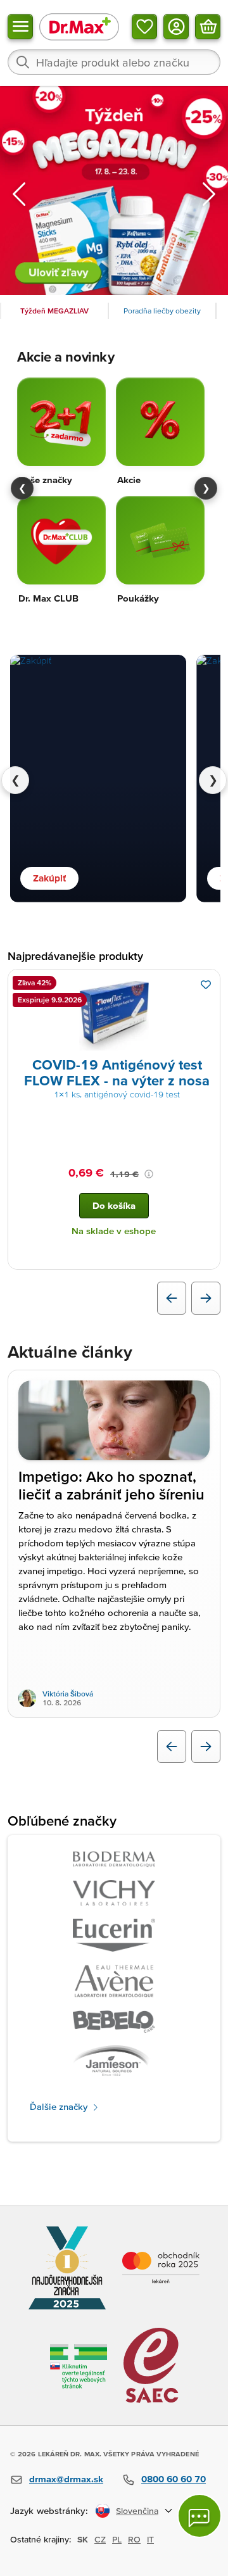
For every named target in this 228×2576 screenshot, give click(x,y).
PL (117, 2539)
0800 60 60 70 (174, 2479)
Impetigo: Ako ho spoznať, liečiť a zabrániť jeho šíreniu (112, 1486)
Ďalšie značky (60, 2106)
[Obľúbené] (144, 27)
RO (134, 2539)
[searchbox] (114, 62)
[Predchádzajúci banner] (19, 194)
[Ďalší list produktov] (206, 1298)
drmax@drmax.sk (66, 2479)
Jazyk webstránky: (49, 2510)
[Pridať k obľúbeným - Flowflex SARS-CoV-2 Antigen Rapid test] (206, 985)
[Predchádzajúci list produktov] (172, 1298)
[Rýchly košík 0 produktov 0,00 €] (208, 27)
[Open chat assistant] (199, 2516)
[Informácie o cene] (149, 1174)
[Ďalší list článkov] (206, 1746)
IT (150, 2539)
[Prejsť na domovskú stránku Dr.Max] (79, 26)
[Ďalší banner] (209, 194)
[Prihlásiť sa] (176, 27)
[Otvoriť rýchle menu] (20, 27)
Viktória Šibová (68, 1694)
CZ (100, 2539)
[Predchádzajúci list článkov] (172, 1746)
